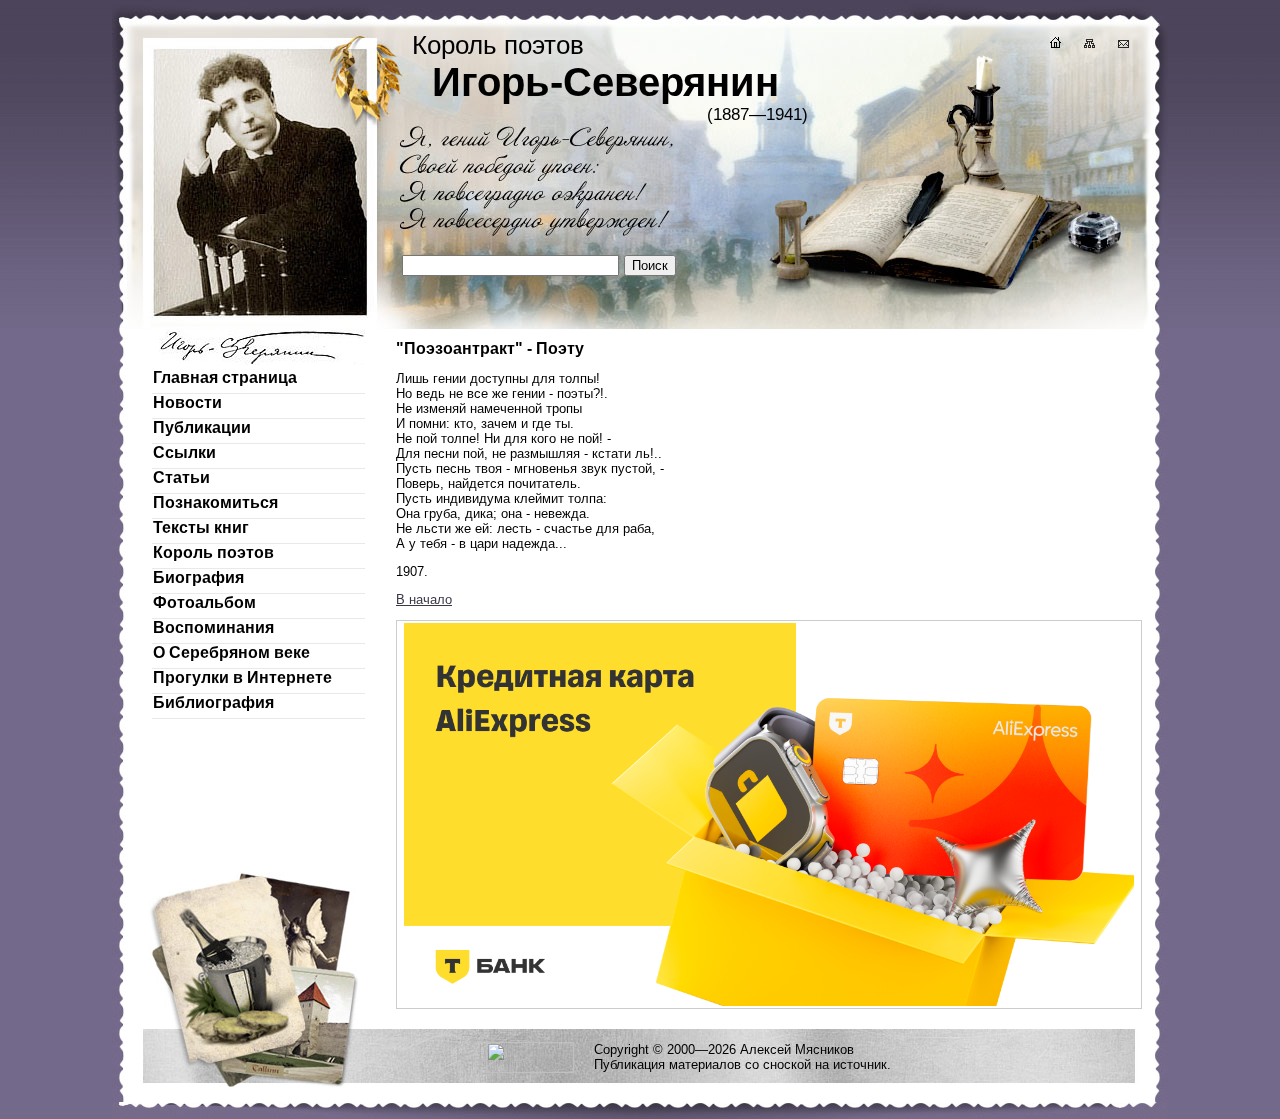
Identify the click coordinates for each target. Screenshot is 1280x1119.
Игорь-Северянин (605, 82)
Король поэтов (213, 552)
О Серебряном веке (231, 652)
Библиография (213, 702)
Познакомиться (215, 502)
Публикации (202, 427)
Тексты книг (201, 527)
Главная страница (225, 377)
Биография (198, 577)
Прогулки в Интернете (242, 677)
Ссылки (184, 452)
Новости (187, 402)
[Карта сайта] (1088, 45)
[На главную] (1054, 45)
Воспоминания (213, 627)
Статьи (181, 477)
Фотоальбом (204, 602)
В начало (424, 599)
